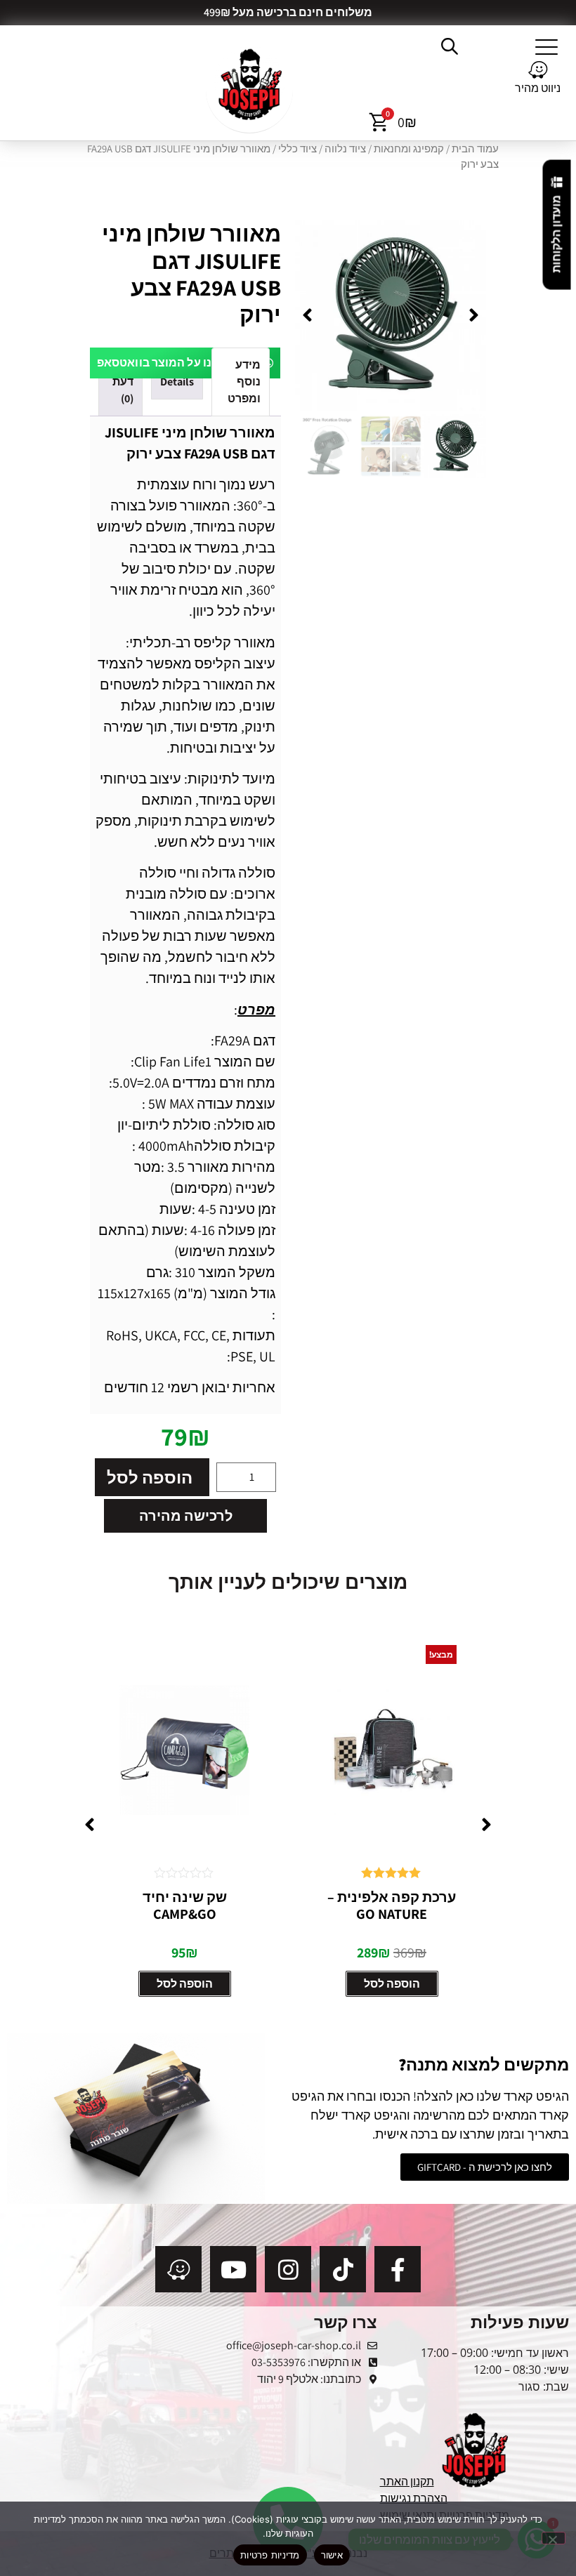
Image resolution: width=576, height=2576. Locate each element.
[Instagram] (288, 2269)
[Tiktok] (343, 2269)
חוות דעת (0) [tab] (122, 382)
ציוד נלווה (345, 148)
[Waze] (178, 2269)
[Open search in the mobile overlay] (451, 46)
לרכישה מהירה (186, 1516)
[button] (546, 46)
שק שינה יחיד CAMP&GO (392, 1905)
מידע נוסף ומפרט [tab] (244, 382)
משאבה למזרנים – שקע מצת (185, 1905)
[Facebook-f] (398, 2269)
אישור (332, 2555)
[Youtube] (233, 2269)
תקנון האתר (407, 2482)
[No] (554, 2538)
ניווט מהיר (538, 88)
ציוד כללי (297, 148)
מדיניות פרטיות (270, 2555)
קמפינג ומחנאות (409, 148)
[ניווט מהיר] (538, 70)
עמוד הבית (475, 148)
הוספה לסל (150, 1477)
